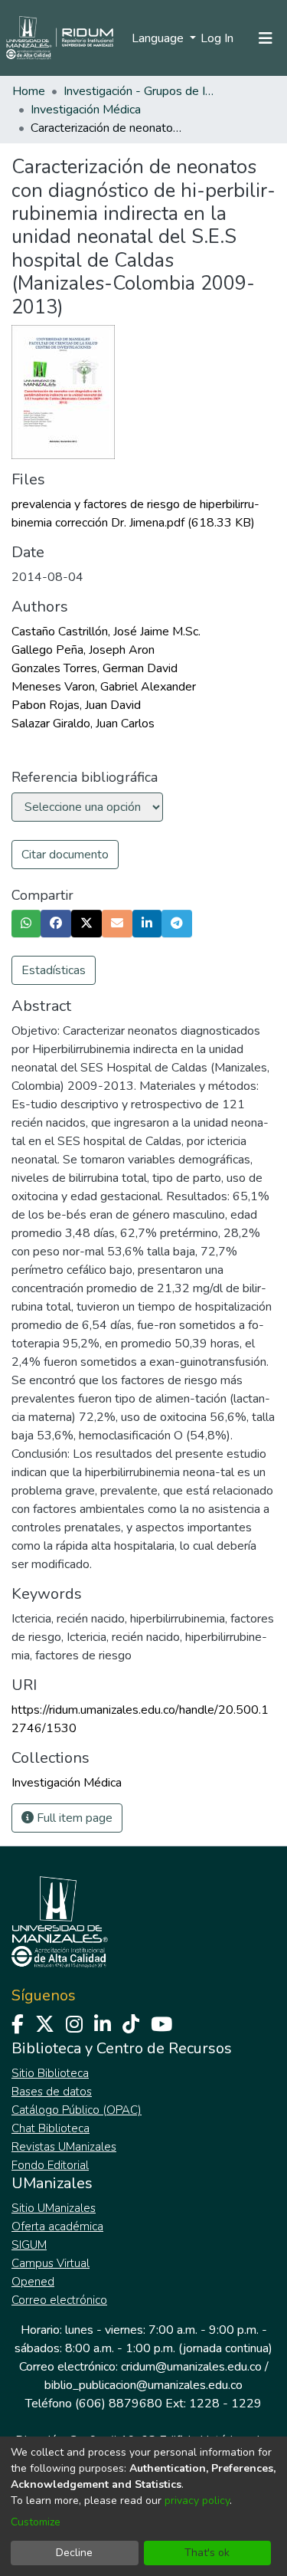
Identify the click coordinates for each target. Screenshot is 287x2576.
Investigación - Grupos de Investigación (140, 91)
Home (29, 91)
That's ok (207, 2553)
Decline (74, 2553)
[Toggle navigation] (266, 38)
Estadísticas (54, 970)
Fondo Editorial (50, 2165)
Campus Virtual (51, 2263)
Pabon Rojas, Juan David (76, 705)
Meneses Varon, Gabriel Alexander (104, 687)
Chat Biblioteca (51, 2128)
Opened (33, 2282)
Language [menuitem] (159, 38)
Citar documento (65, 855)
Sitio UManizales (54, 2208)
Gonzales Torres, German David (95, 668)
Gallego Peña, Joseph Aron (83, 650)
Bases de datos (52, 2092)
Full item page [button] (73, 1818)
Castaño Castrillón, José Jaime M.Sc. (106, 632)
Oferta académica (57, 2227)
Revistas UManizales (64, 2147)
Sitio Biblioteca (50, 2073)
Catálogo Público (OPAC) (77, 2110)
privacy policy (197, 2501)
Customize (36, 2522)
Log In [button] (218, 38)
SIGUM (29, 2245)
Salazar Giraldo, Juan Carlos (83, 724)
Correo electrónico (59, 2300)
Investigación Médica (86, 110)
